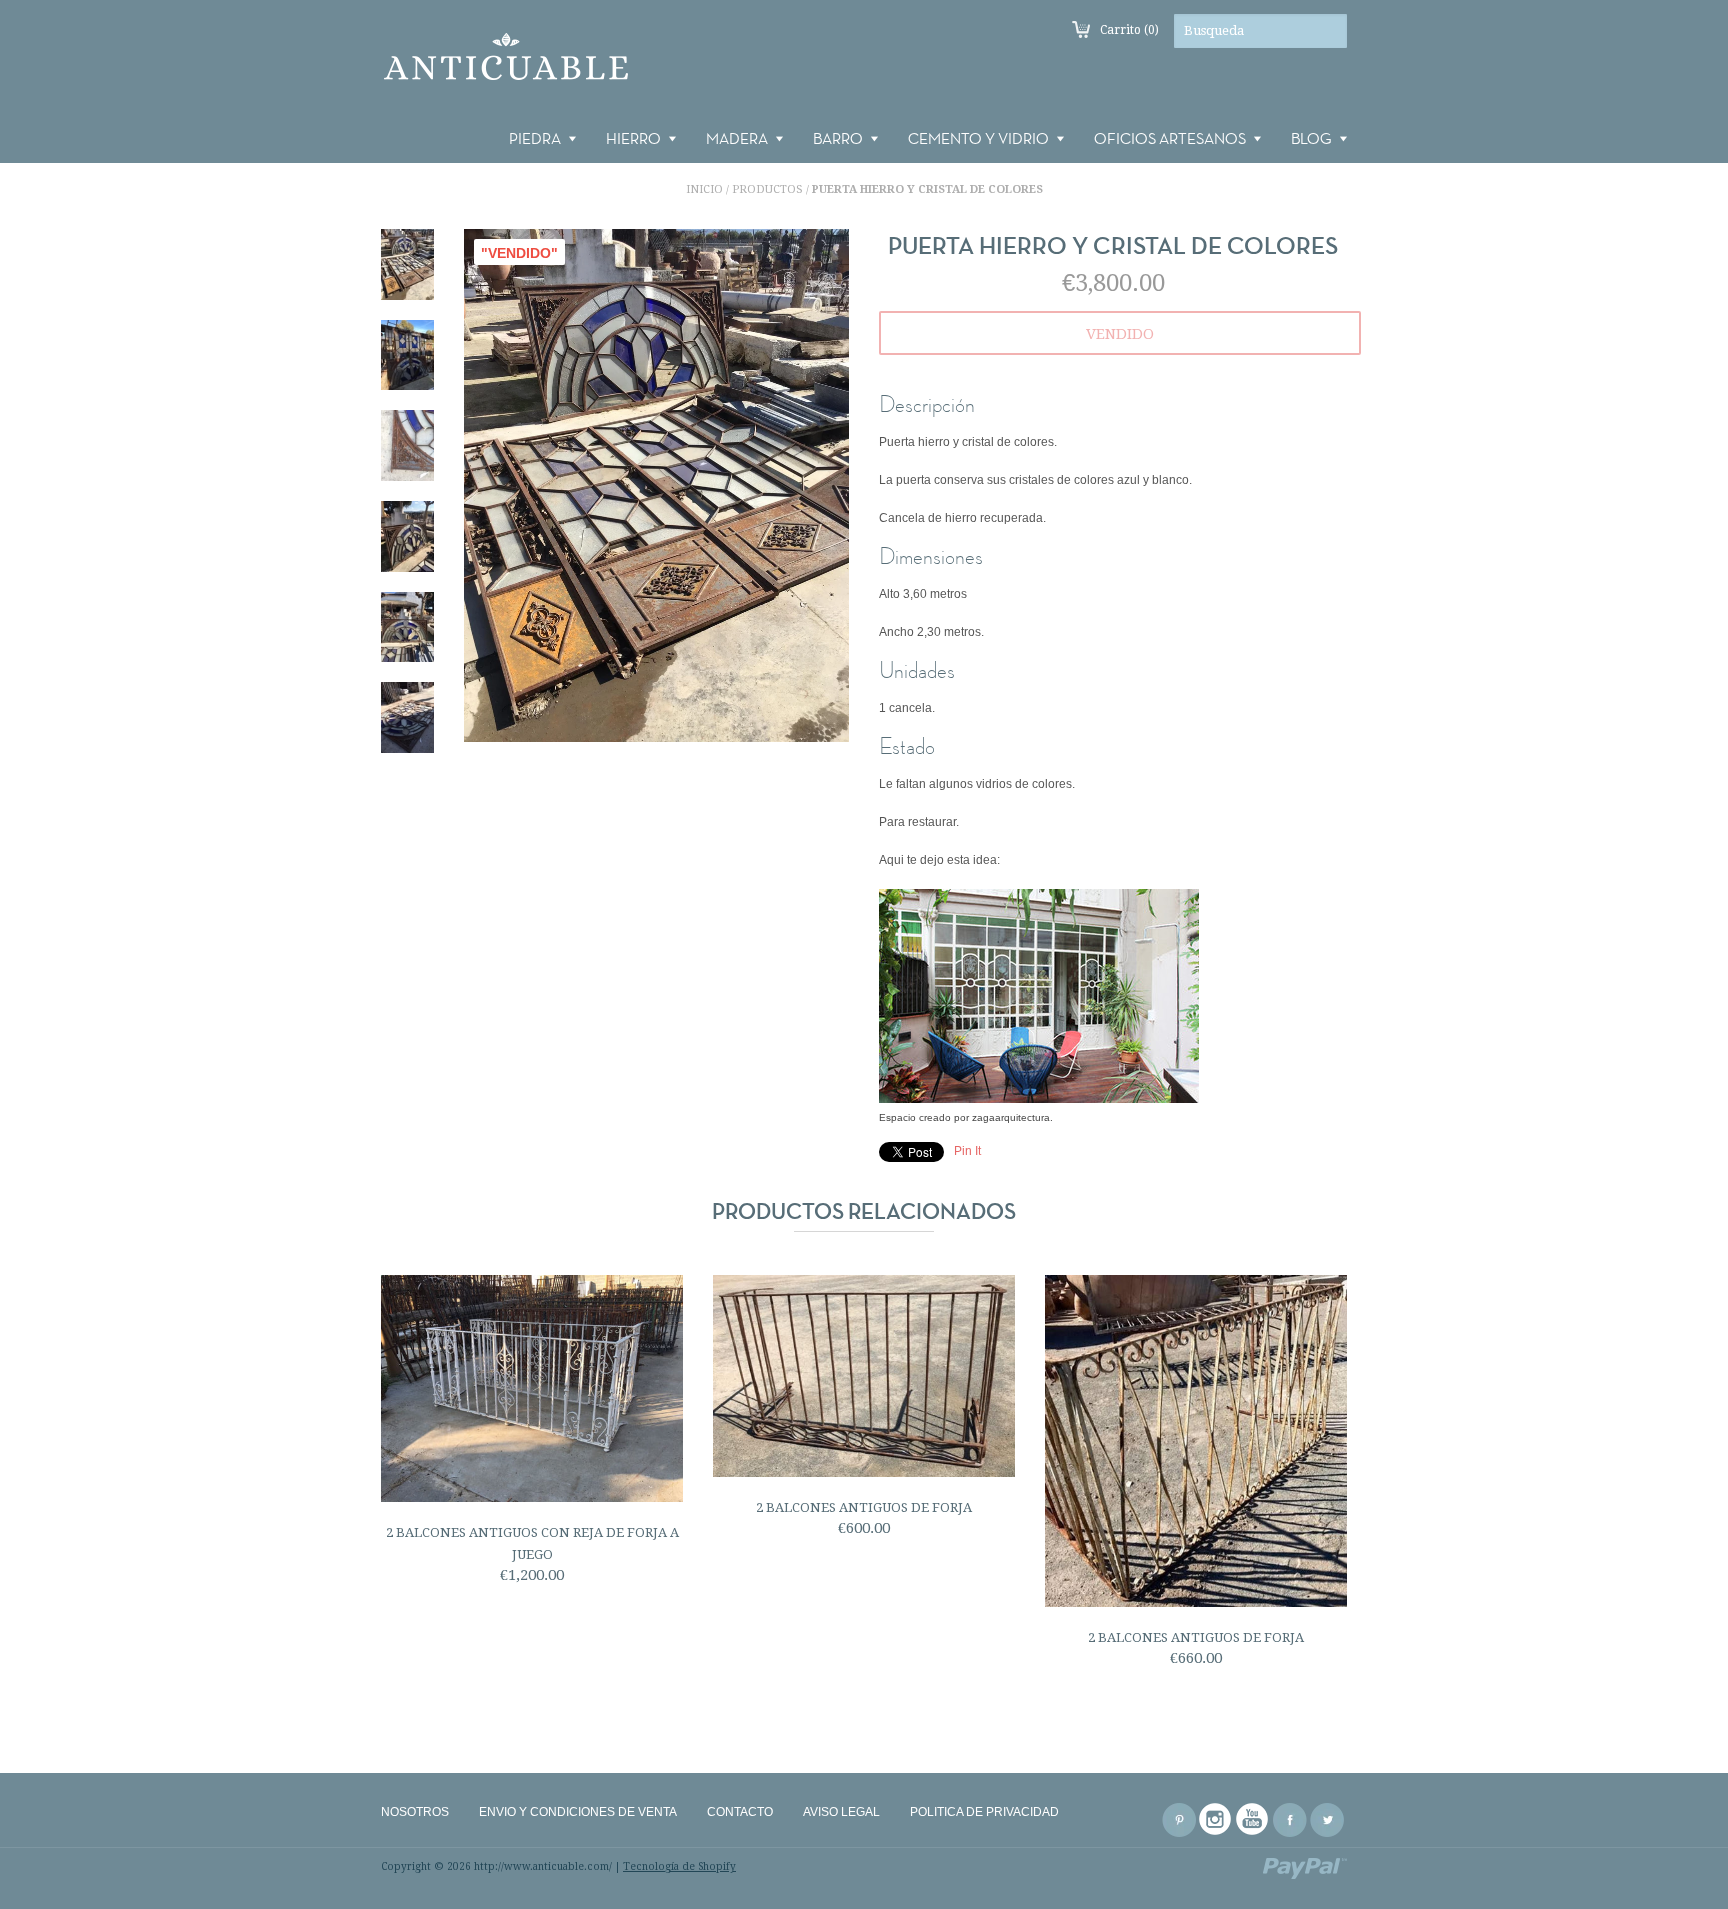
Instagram (1216, 1820)
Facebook (1290, 1820)
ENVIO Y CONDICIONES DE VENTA (578, 1812)
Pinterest (1179, 1820)
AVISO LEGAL (841, 1812)
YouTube (1253, 1820)
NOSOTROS (415, 1812)
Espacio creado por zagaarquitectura (964, 1117)
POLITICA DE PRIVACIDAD (984, 1812)
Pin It (967, 1151)
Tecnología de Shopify (679, 1866)
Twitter (1327, 1820)
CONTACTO (740, 1812)
